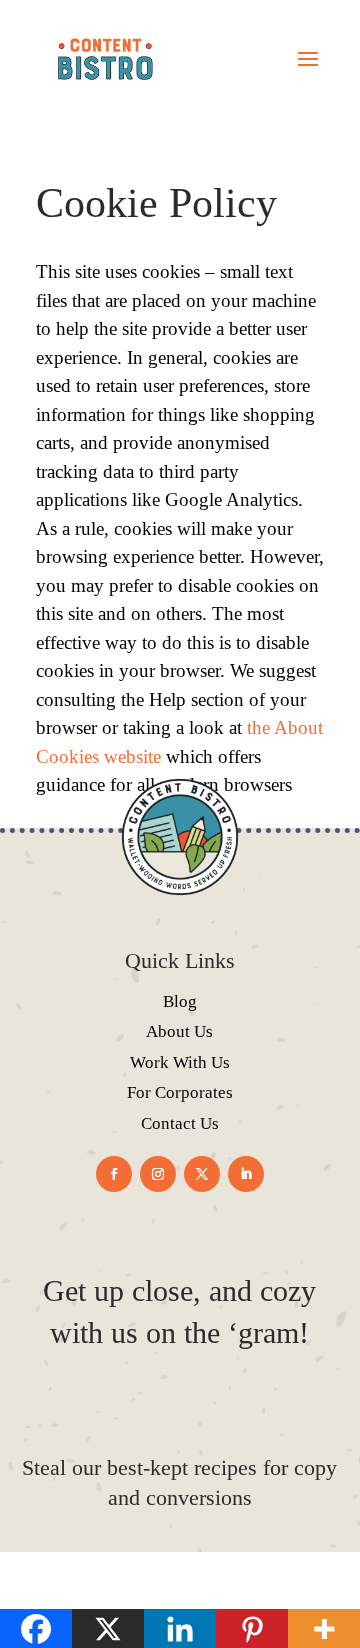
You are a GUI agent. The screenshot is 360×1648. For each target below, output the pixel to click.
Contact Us (180, 1123)
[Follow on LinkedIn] (246, 1174)
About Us (179, 1031)
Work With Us (180, 1062)
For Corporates (180, 1092)
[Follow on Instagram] (158, 1174)
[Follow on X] (202, 1174)
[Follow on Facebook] (114, 1174)
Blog (180, 1001)
